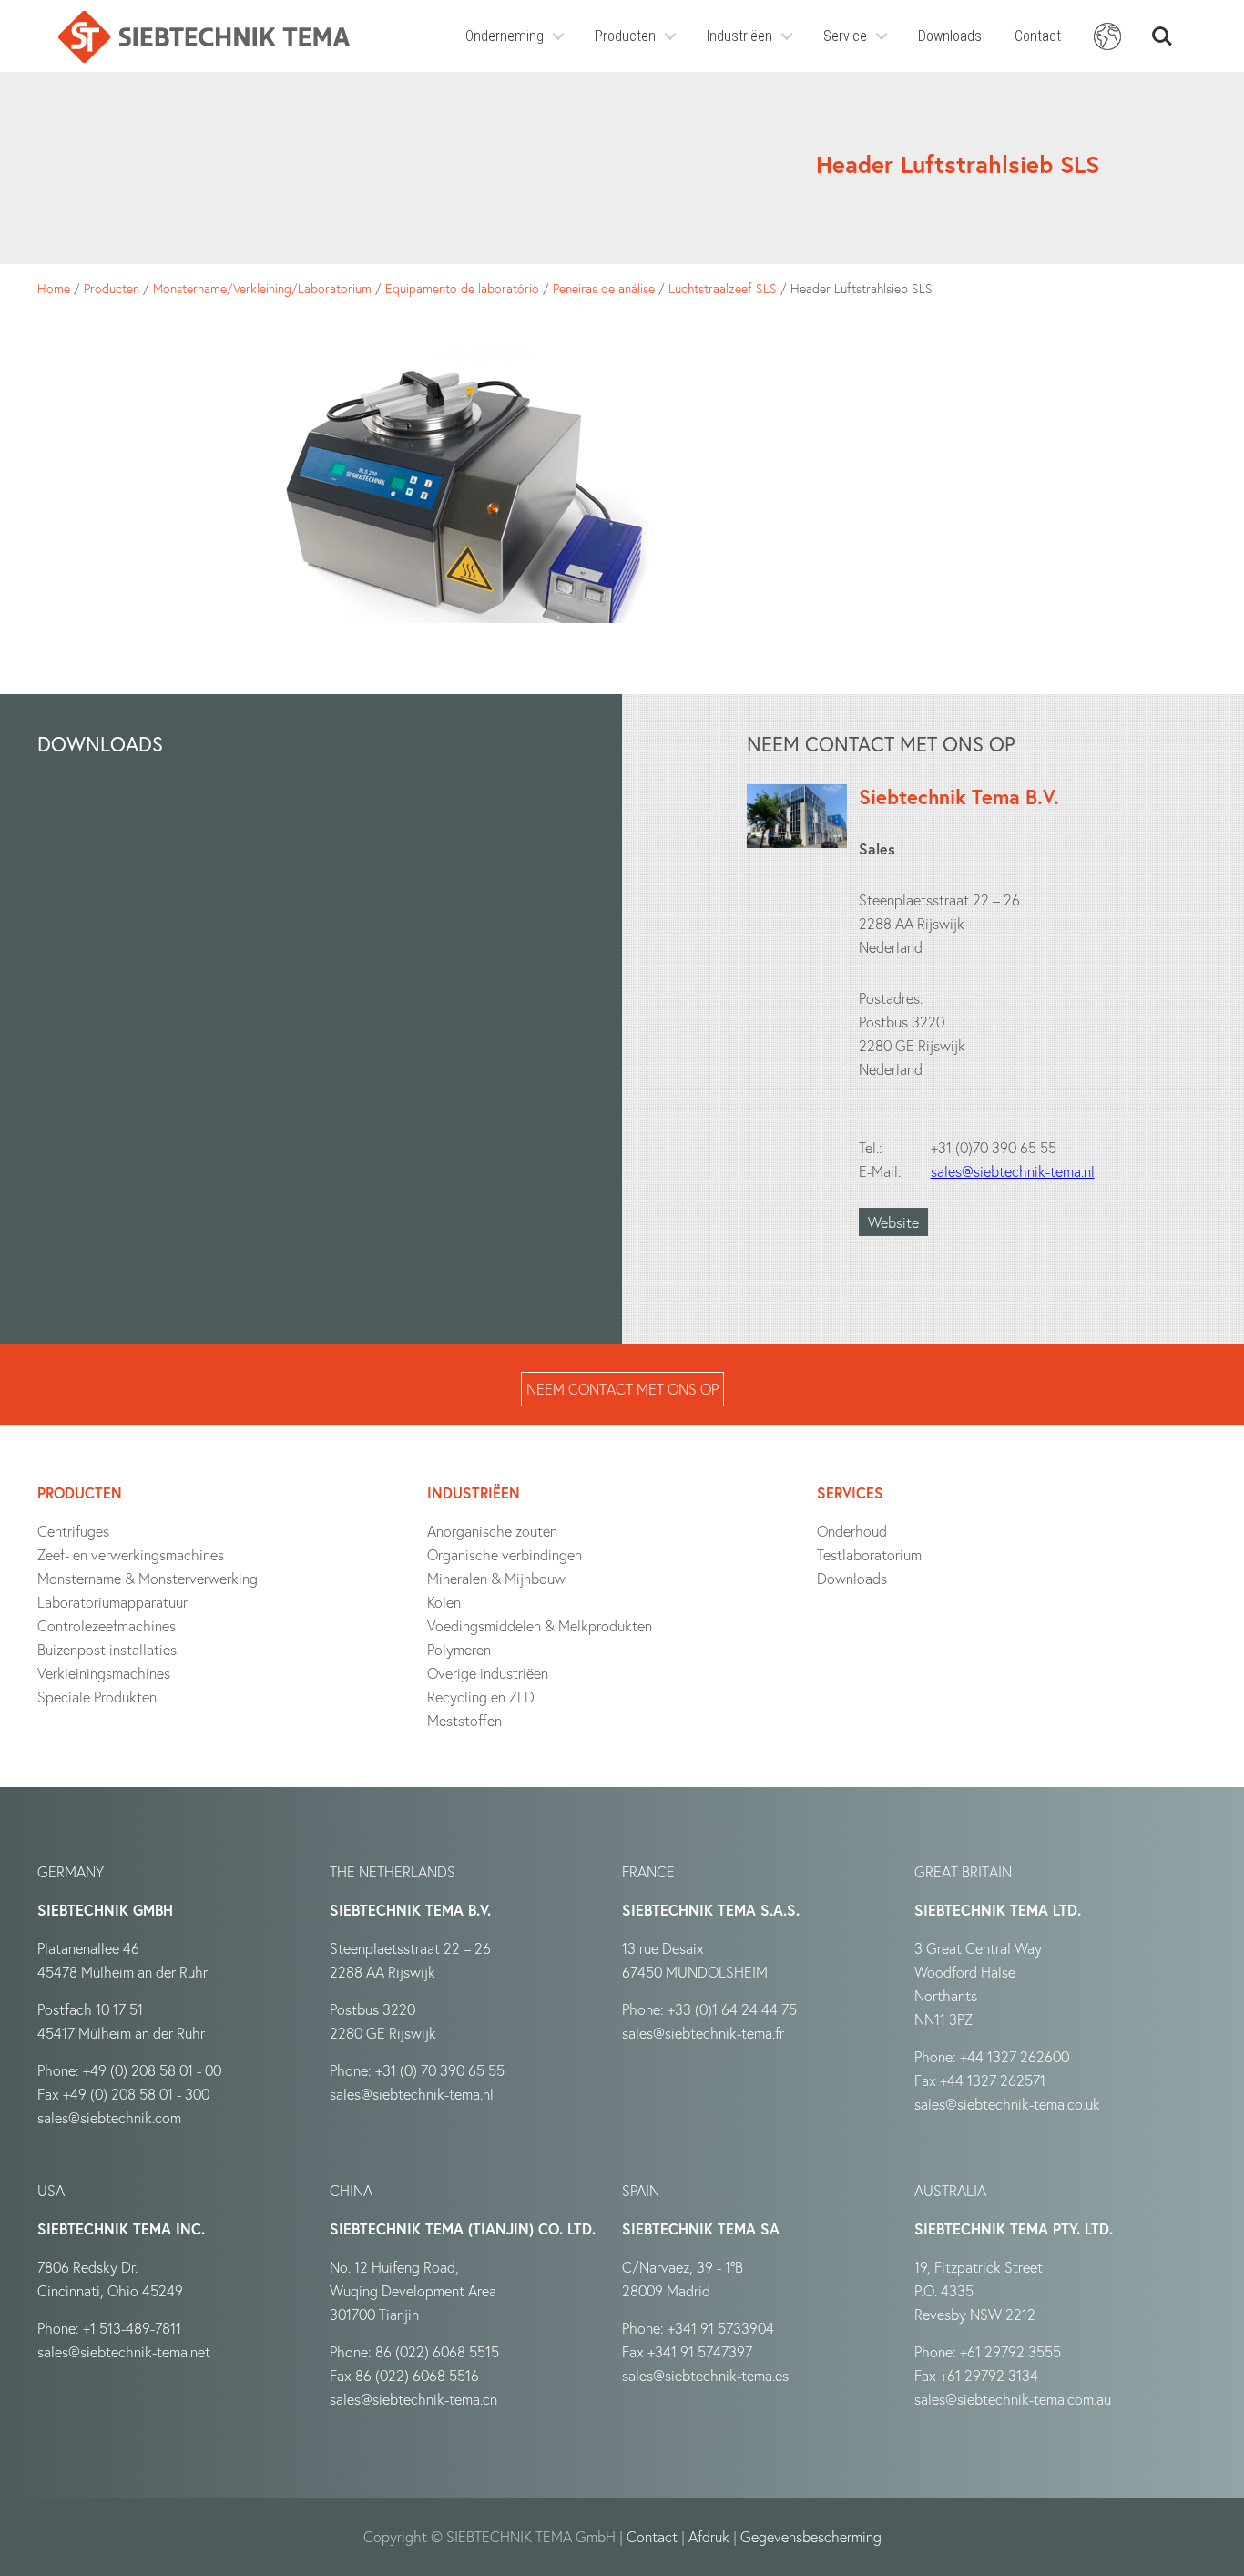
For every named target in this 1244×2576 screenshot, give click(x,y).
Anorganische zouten (492, 1531)
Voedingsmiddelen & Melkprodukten (540, 1625)
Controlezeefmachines (107, 1625)
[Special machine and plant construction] (204, 37)
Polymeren (459, 1649)
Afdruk (709, 2536)
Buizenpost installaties (107, 1649)
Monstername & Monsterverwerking (148, 1578)
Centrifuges (73, 1531)
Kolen (444, 1602)
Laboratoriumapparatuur (112, 1602)
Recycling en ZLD (481, 1697)
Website (893, 1222)
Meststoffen (464, 1720)
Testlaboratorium (869, 1554)
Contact (1038, 36)
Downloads (950, 36)
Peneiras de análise (604, 288)
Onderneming (505, 36)
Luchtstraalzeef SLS (723, 288)
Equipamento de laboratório (462, 288)
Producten (625, 36)
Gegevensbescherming (811, 2536)
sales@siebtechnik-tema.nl (1013, 1171)
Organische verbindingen (505, 1554)
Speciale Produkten (97, 1697)
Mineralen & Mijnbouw (496, 1578)
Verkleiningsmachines (104, 1673)
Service (845, 36)
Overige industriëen (488, 1673)
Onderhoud (852, 1531)
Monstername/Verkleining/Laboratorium (262, 288)
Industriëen (739, 36)
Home (54, 288)
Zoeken (1162, 28)
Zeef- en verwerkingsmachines (131, 1554)
